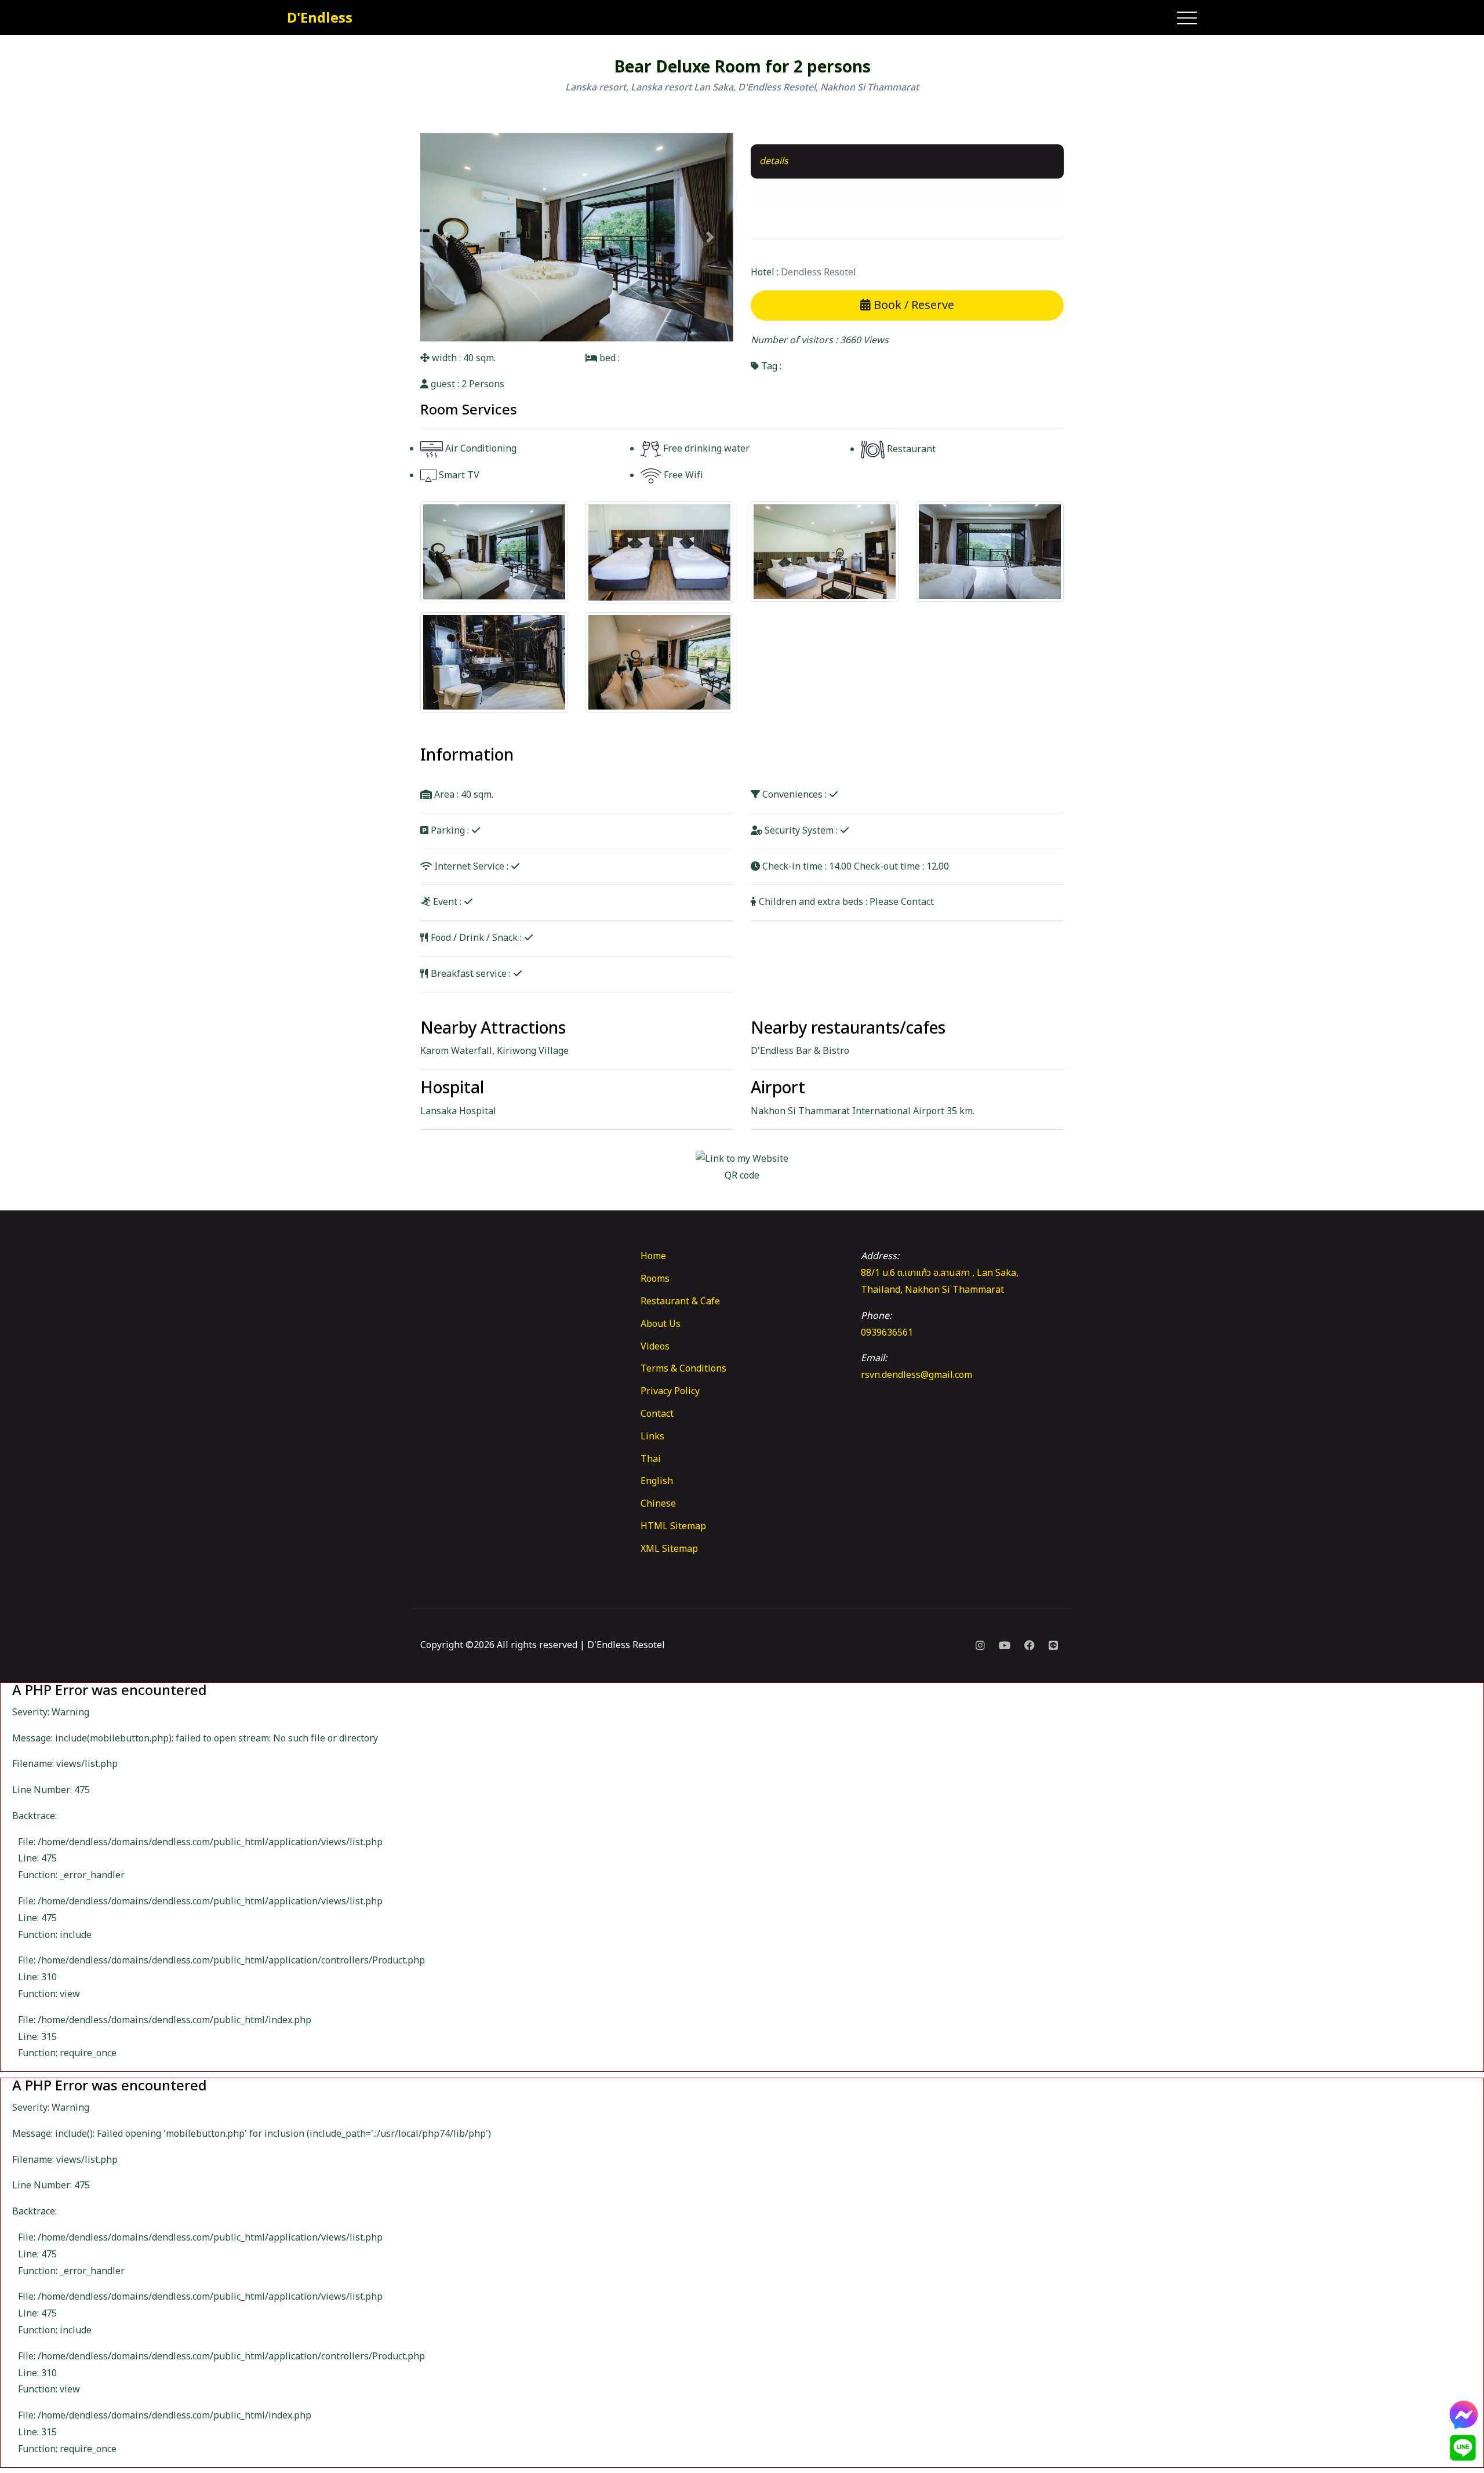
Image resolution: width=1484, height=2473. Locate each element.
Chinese (658, 1504)
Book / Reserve (912, 306)
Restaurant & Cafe (680, 1301)
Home (653, 1256)
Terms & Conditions (683, 1369)
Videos (655, 1347)
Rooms (655, 1279)
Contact (657, 1414)
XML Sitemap (669, 1549)
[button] (444, 237)
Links (652, 1436)
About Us (661, 1324)
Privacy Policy (670, 1391)
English (657, 1481)
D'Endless (320, 19)
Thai (651, 1459)
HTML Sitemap (673, 1526)
